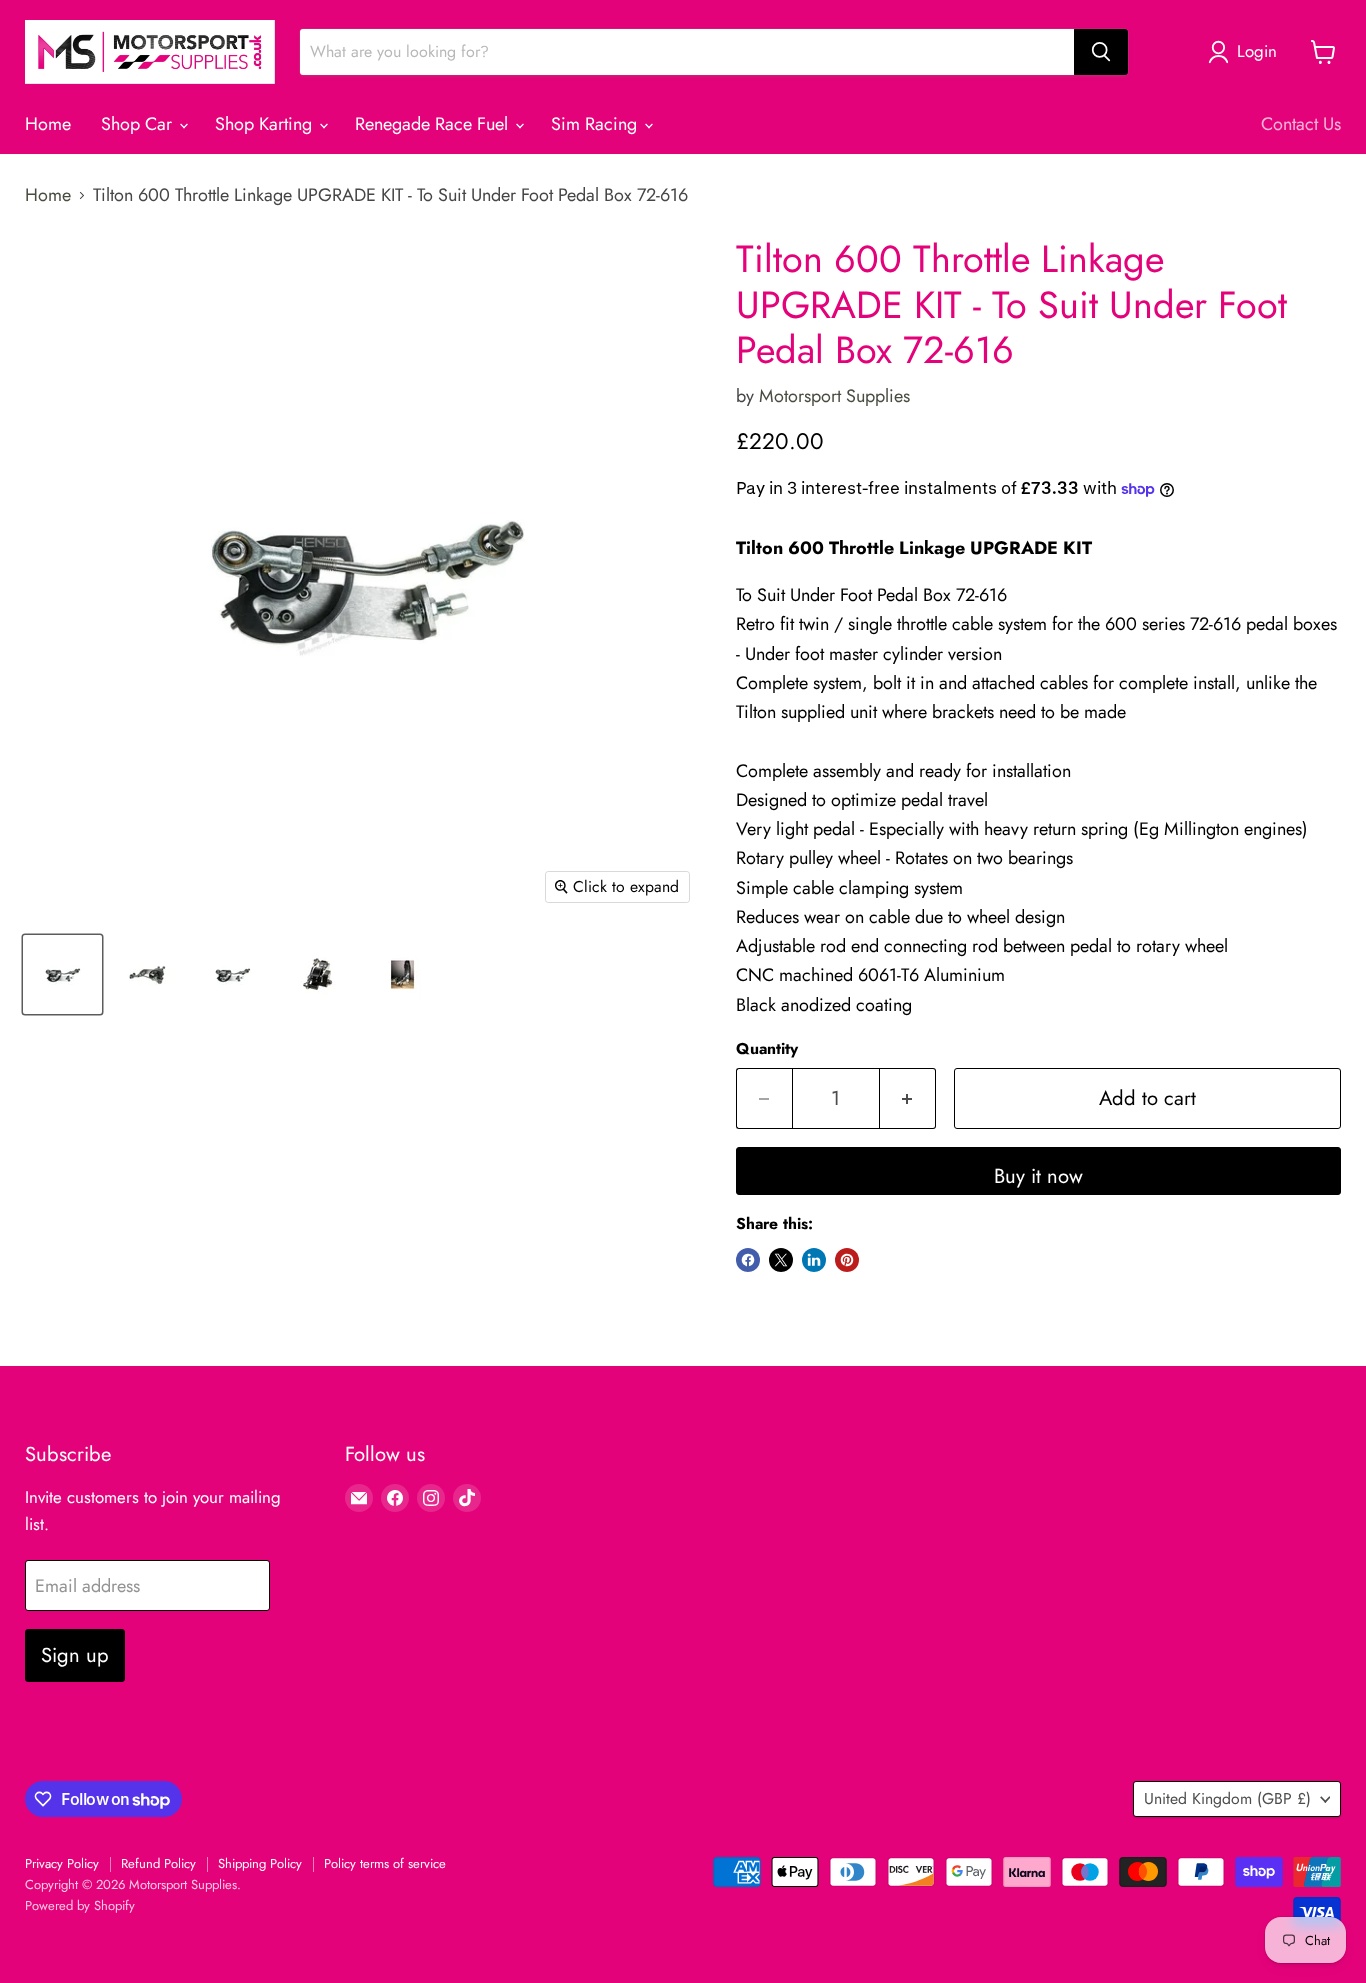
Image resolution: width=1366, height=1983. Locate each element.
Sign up (75, 1655)
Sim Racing (596, 124)
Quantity (767, 1049)
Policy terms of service (385, 1863)
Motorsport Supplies (834, 396)
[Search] (1101, 52)
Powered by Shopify (80, 1905)
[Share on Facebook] (748, 1260)
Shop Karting (266, 124)
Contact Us (1301, 124)
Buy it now (1038, 1176)
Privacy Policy (62, 1863)
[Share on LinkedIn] (814, 1260)
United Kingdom (1227, 1798)
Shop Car (139, 124)
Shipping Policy (260, 1863)
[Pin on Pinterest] (847, 1260)
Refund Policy (158, 1863)
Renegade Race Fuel (434, 124)
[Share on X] (781, 1260)
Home (48, 124)
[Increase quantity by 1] (908, 1098)
